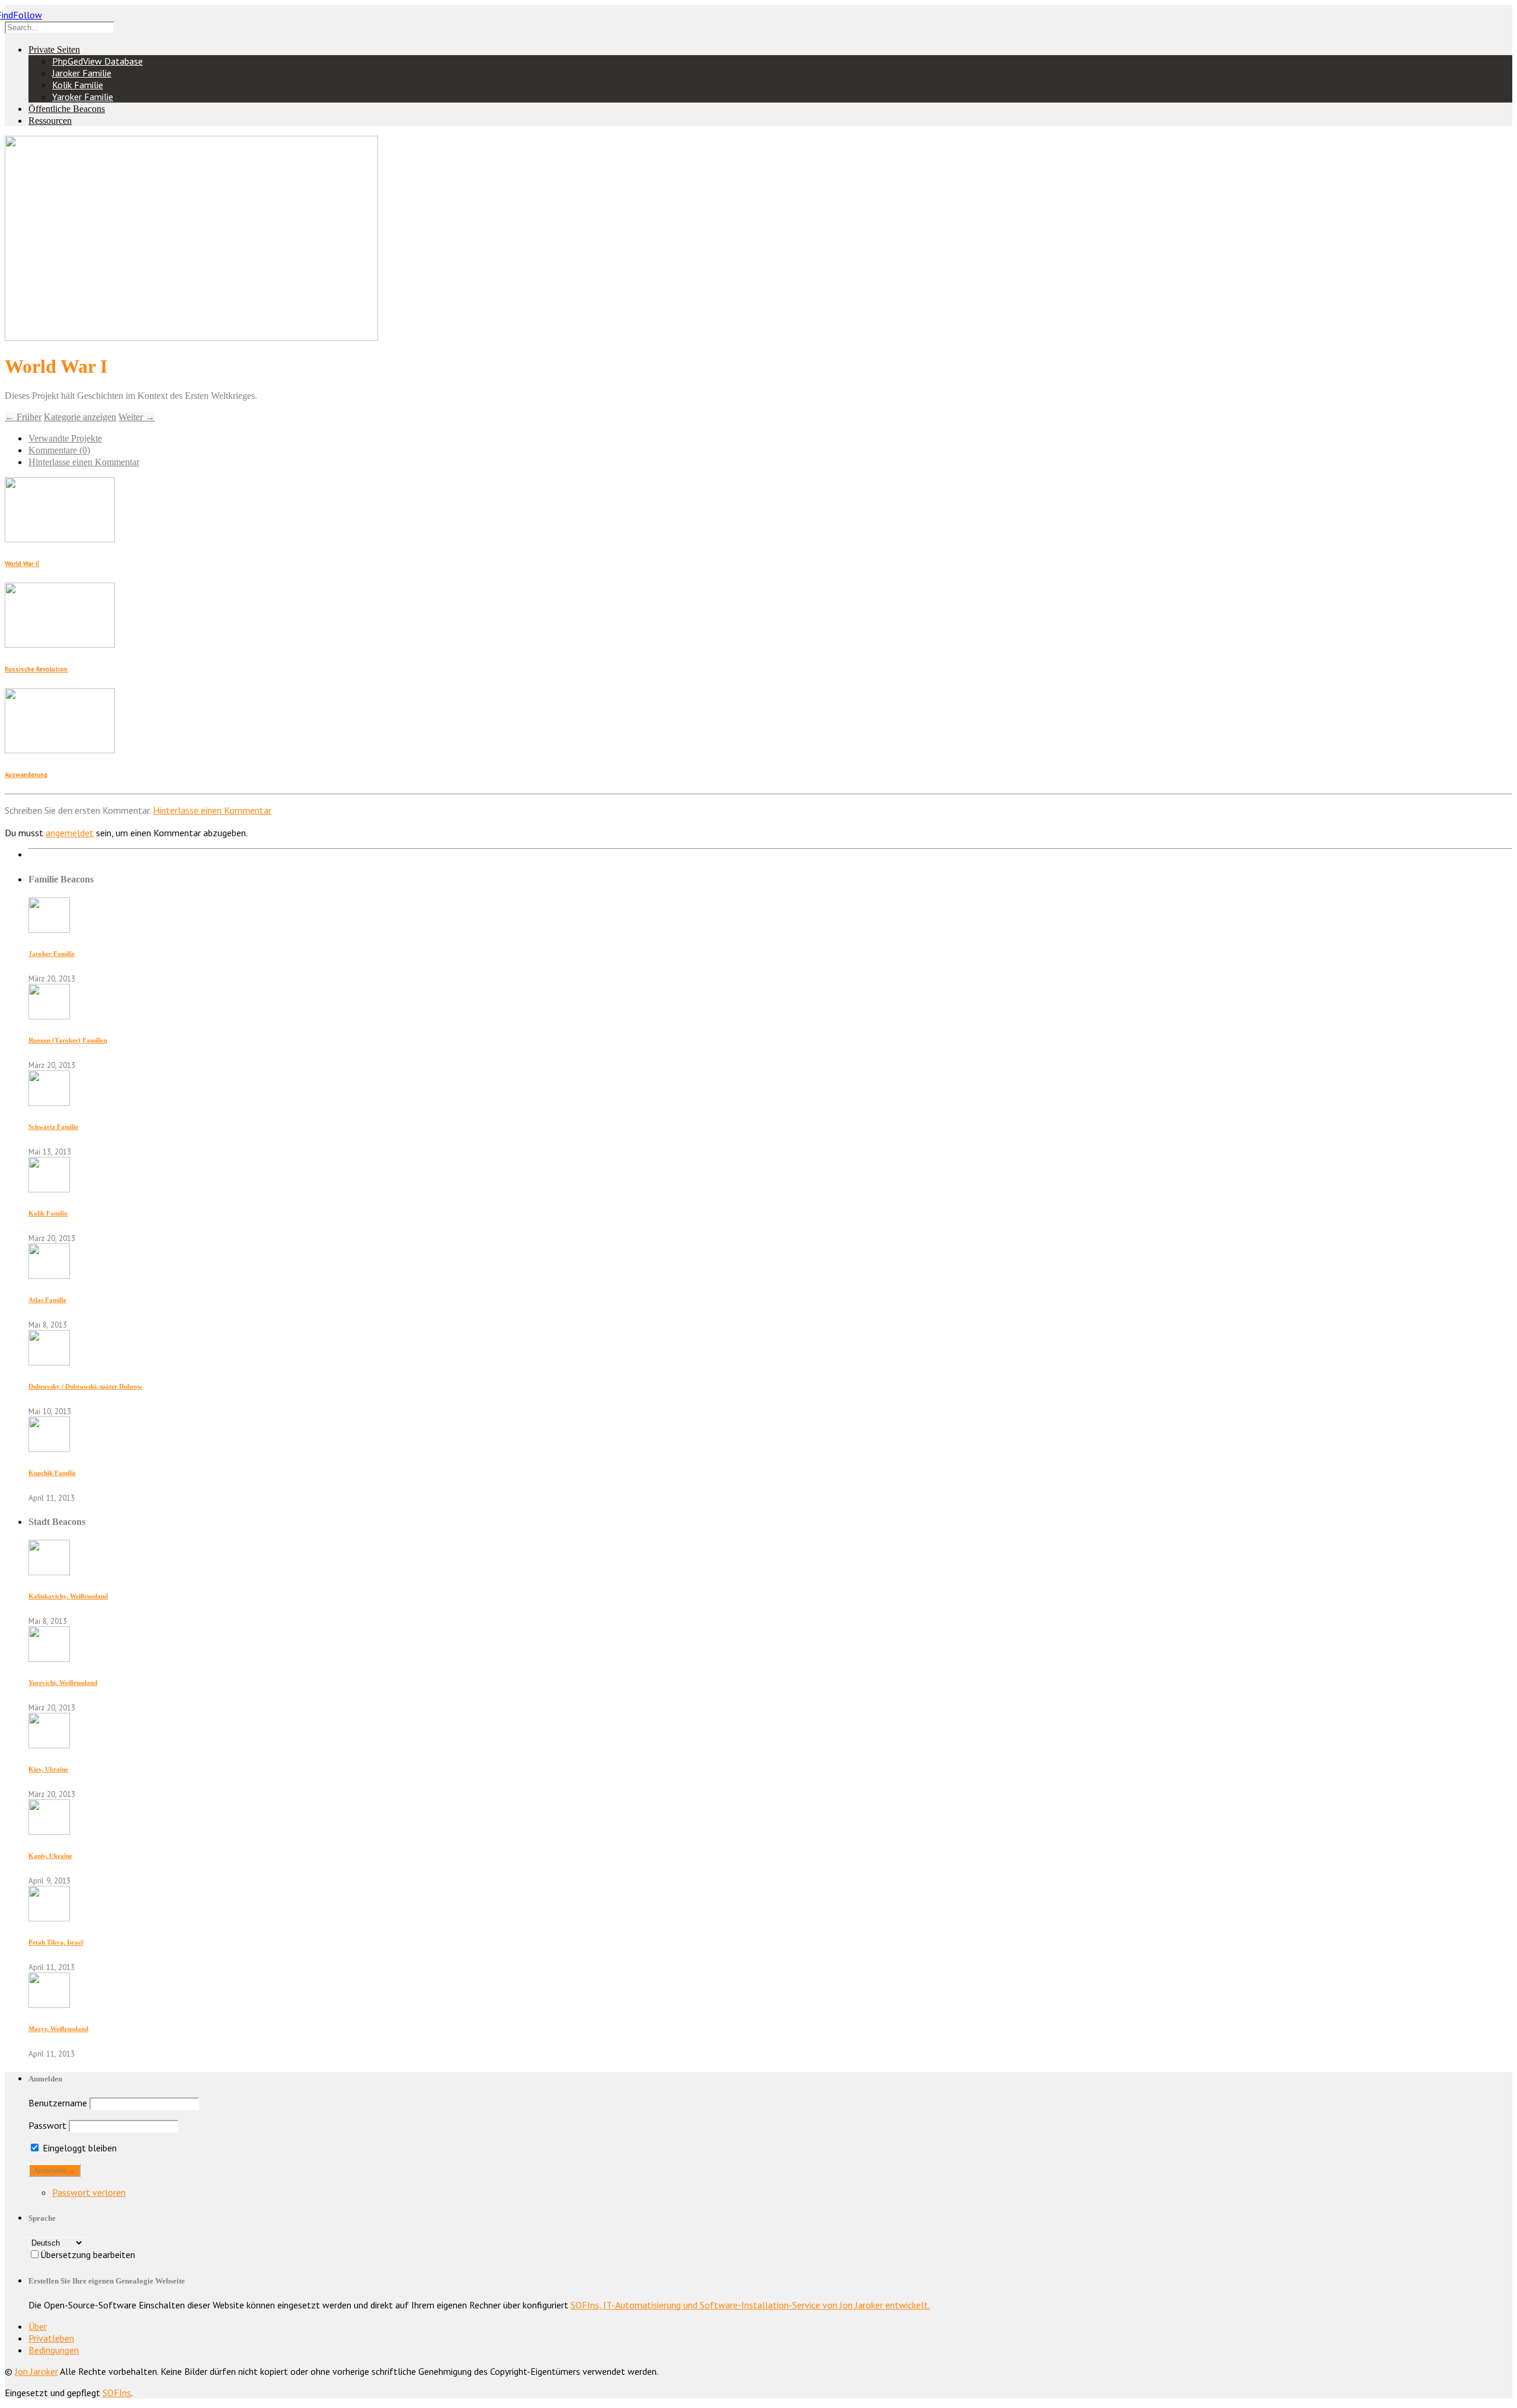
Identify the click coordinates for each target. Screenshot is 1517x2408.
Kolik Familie (78, 85)
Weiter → (137, 417)
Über (38, 2326)
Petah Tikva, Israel (56, 1942)
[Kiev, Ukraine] (49, 1745)
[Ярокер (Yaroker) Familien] (49, 1016)
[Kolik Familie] (49, 1189)
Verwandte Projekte (65, 438)
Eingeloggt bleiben (79, 2148)
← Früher (23, 417)
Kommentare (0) (59, 450)
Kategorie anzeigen (80, 417)
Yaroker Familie (83, 97)
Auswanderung (26, 775)
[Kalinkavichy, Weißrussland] (49, 1572)
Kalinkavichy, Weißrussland (68, 1596)
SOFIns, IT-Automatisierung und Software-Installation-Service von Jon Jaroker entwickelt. (750, 2305)
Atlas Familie (47, 1300)
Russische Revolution (36, 669)
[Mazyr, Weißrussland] (49, 2004)
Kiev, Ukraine (48, 1769)
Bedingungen (54, 2350)
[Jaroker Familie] (49, 929)
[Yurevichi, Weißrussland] (49, 1658)
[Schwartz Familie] (49, 1102)
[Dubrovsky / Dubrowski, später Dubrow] (49, 1362)
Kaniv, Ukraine (50, 1856)
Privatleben (51, 2338)
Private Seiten (54, 49)
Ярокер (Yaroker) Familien (68, 1040)
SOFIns (117, 2393)
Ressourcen (50, 121)
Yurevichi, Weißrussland (63, 1683)
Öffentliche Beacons (67, 109)
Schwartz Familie (53, 1127)
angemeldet (70, 833)
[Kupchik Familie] (49, 1448)
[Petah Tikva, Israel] (49, 1918)
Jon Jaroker (36, 2371)
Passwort (47, 2125)
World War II (22, 564)
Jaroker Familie (82, 73)
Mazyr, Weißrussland (58, 2029)
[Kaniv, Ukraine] (49, 1831)
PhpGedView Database (97, 61)
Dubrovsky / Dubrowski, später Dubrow (85, 1386)
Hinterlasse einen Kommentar (84, 462)
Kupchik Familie (52, 1473)
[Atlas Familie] (49, 1275)
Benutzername (58, 2103)
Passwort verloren (89, 2192)
